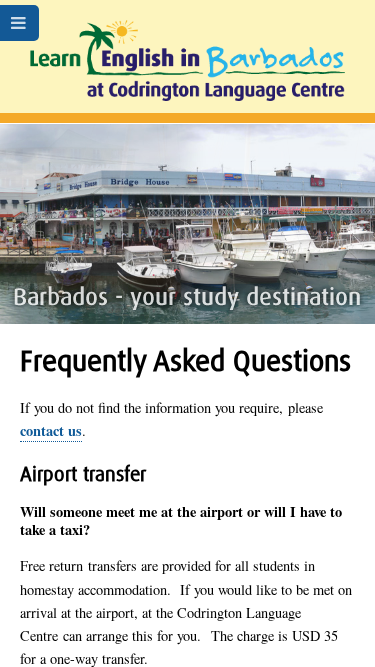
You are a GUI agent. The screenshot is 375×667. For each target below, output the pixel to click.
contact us (51, 430)
